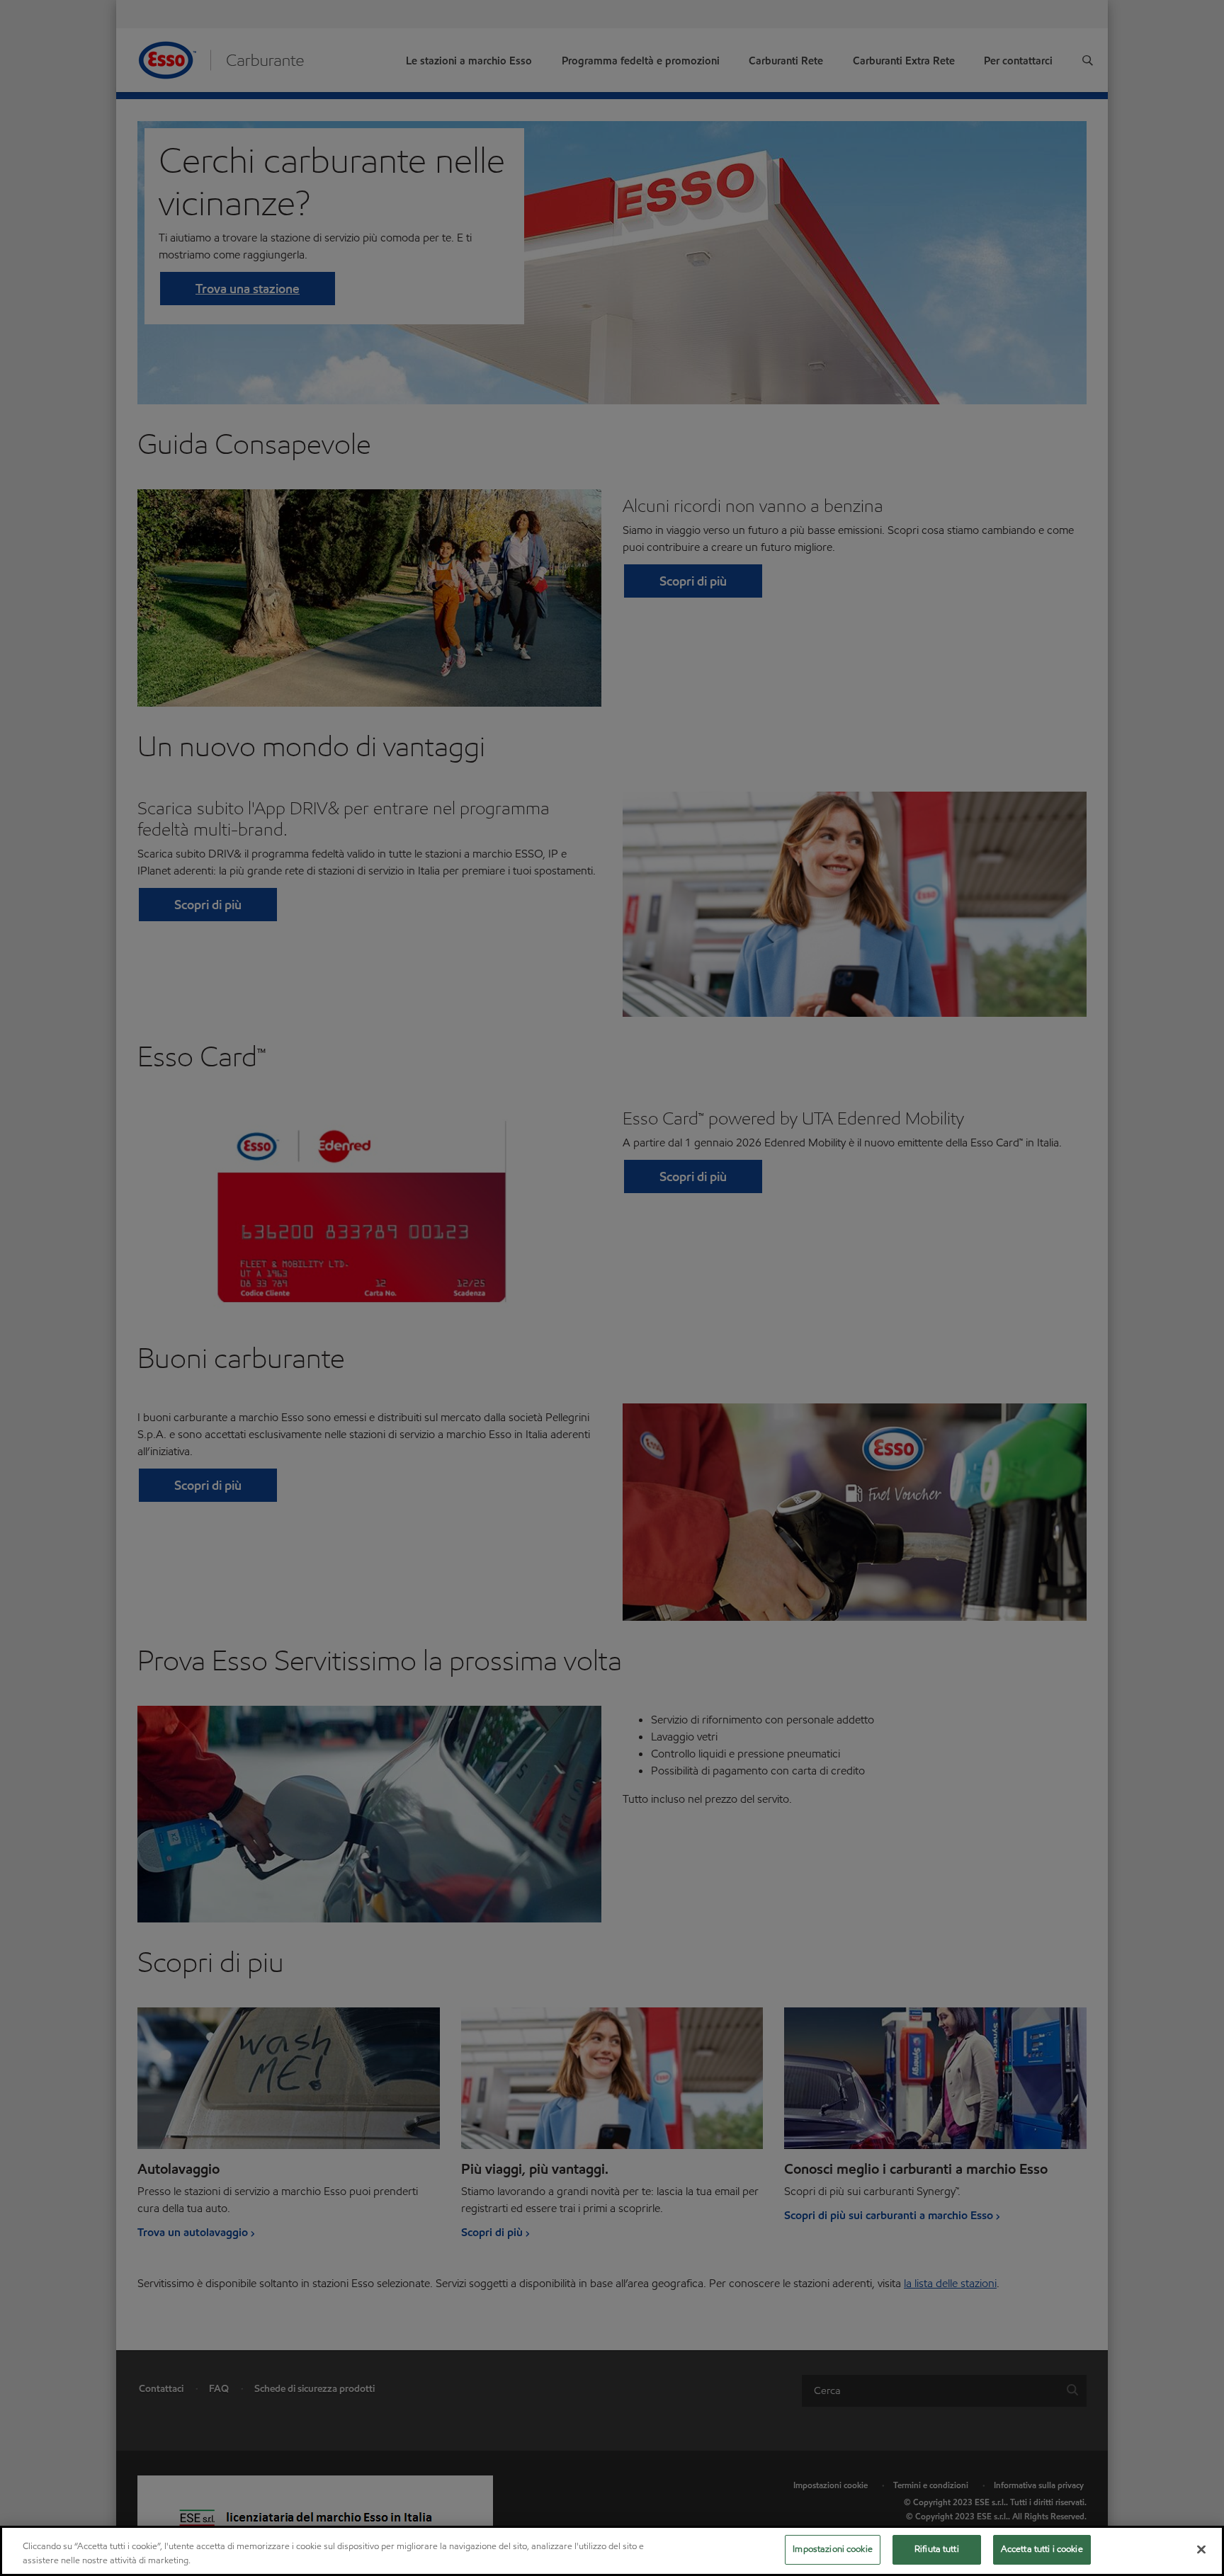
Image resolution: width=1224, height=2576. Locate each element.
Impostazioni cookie (832, 2549)
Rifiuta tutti (937, 2549)
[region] (612, 2551)
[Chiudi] (1201, 2549)
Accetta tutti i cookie (1042, 2549)
